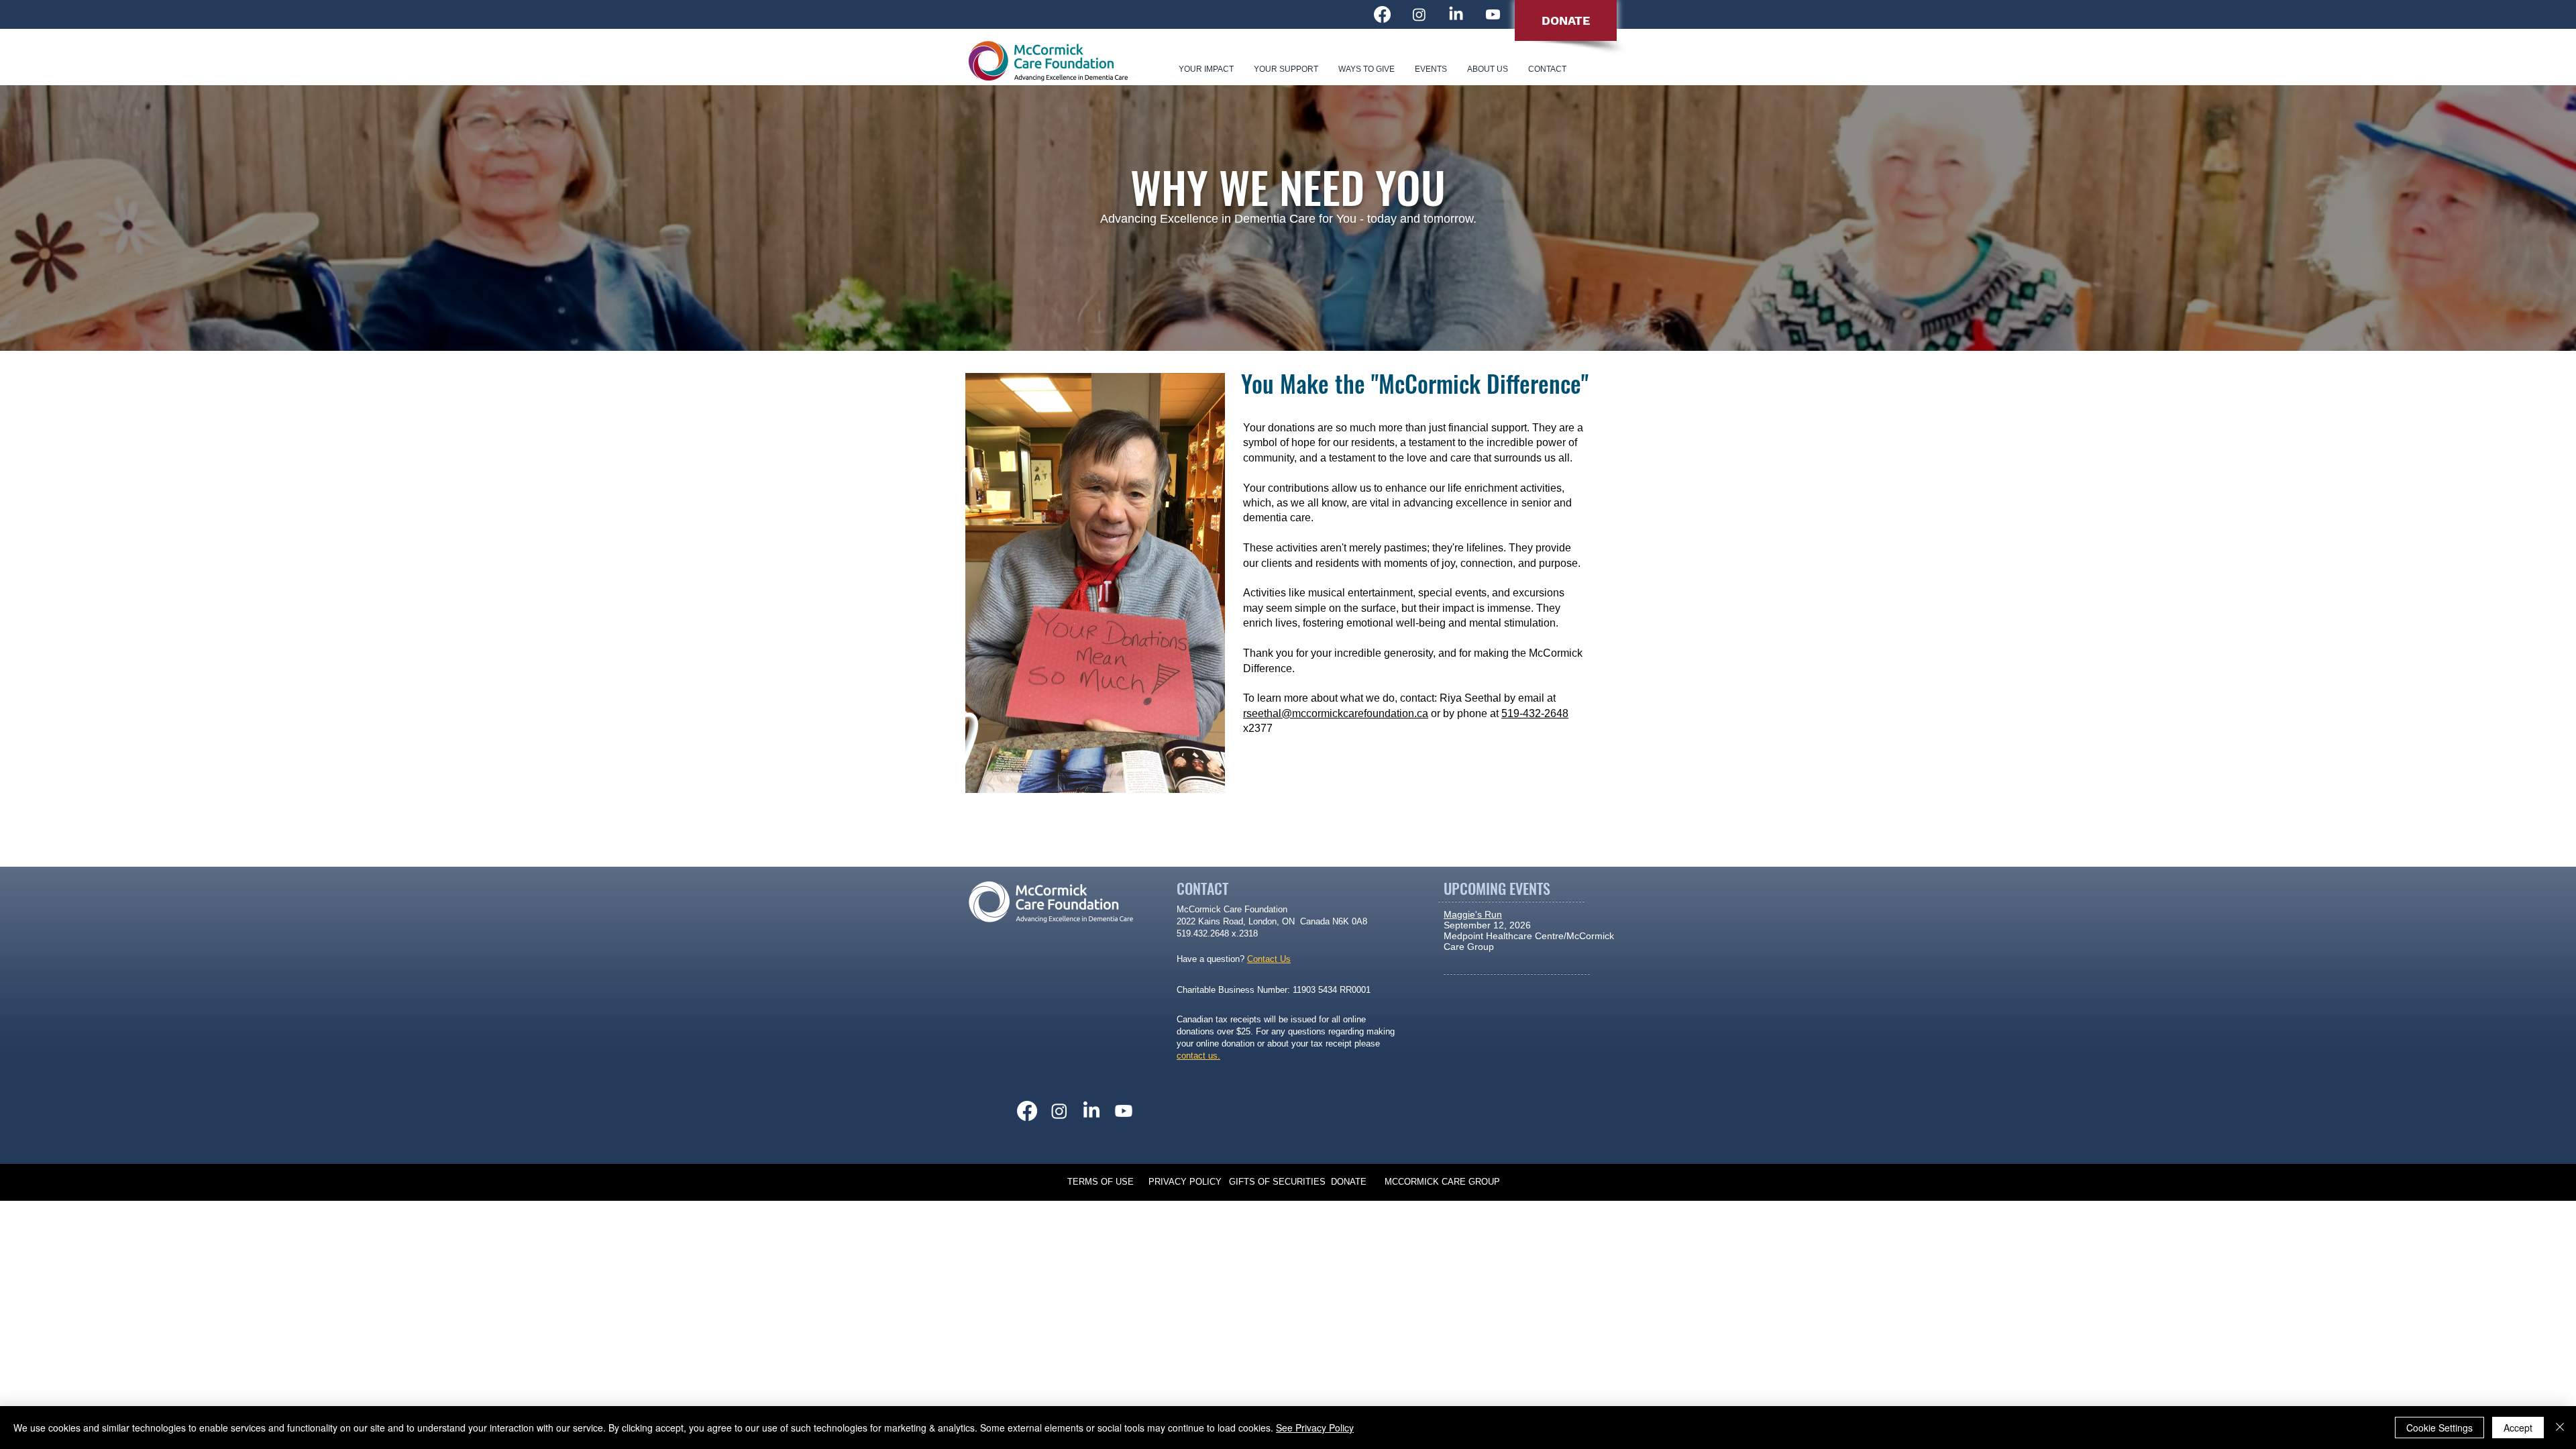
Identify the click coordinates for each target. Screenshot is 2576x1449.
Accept (2518, 1428)
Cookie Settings (2439, 1428)
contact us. (1198, 1056)
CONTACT (1202, 888)
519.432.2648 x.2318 (1217, 933)
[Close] (2560, 1428)
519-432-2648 (1535, 713)
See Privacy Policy (1315, 1428)
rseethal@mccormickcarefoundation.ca (1336, 713)
